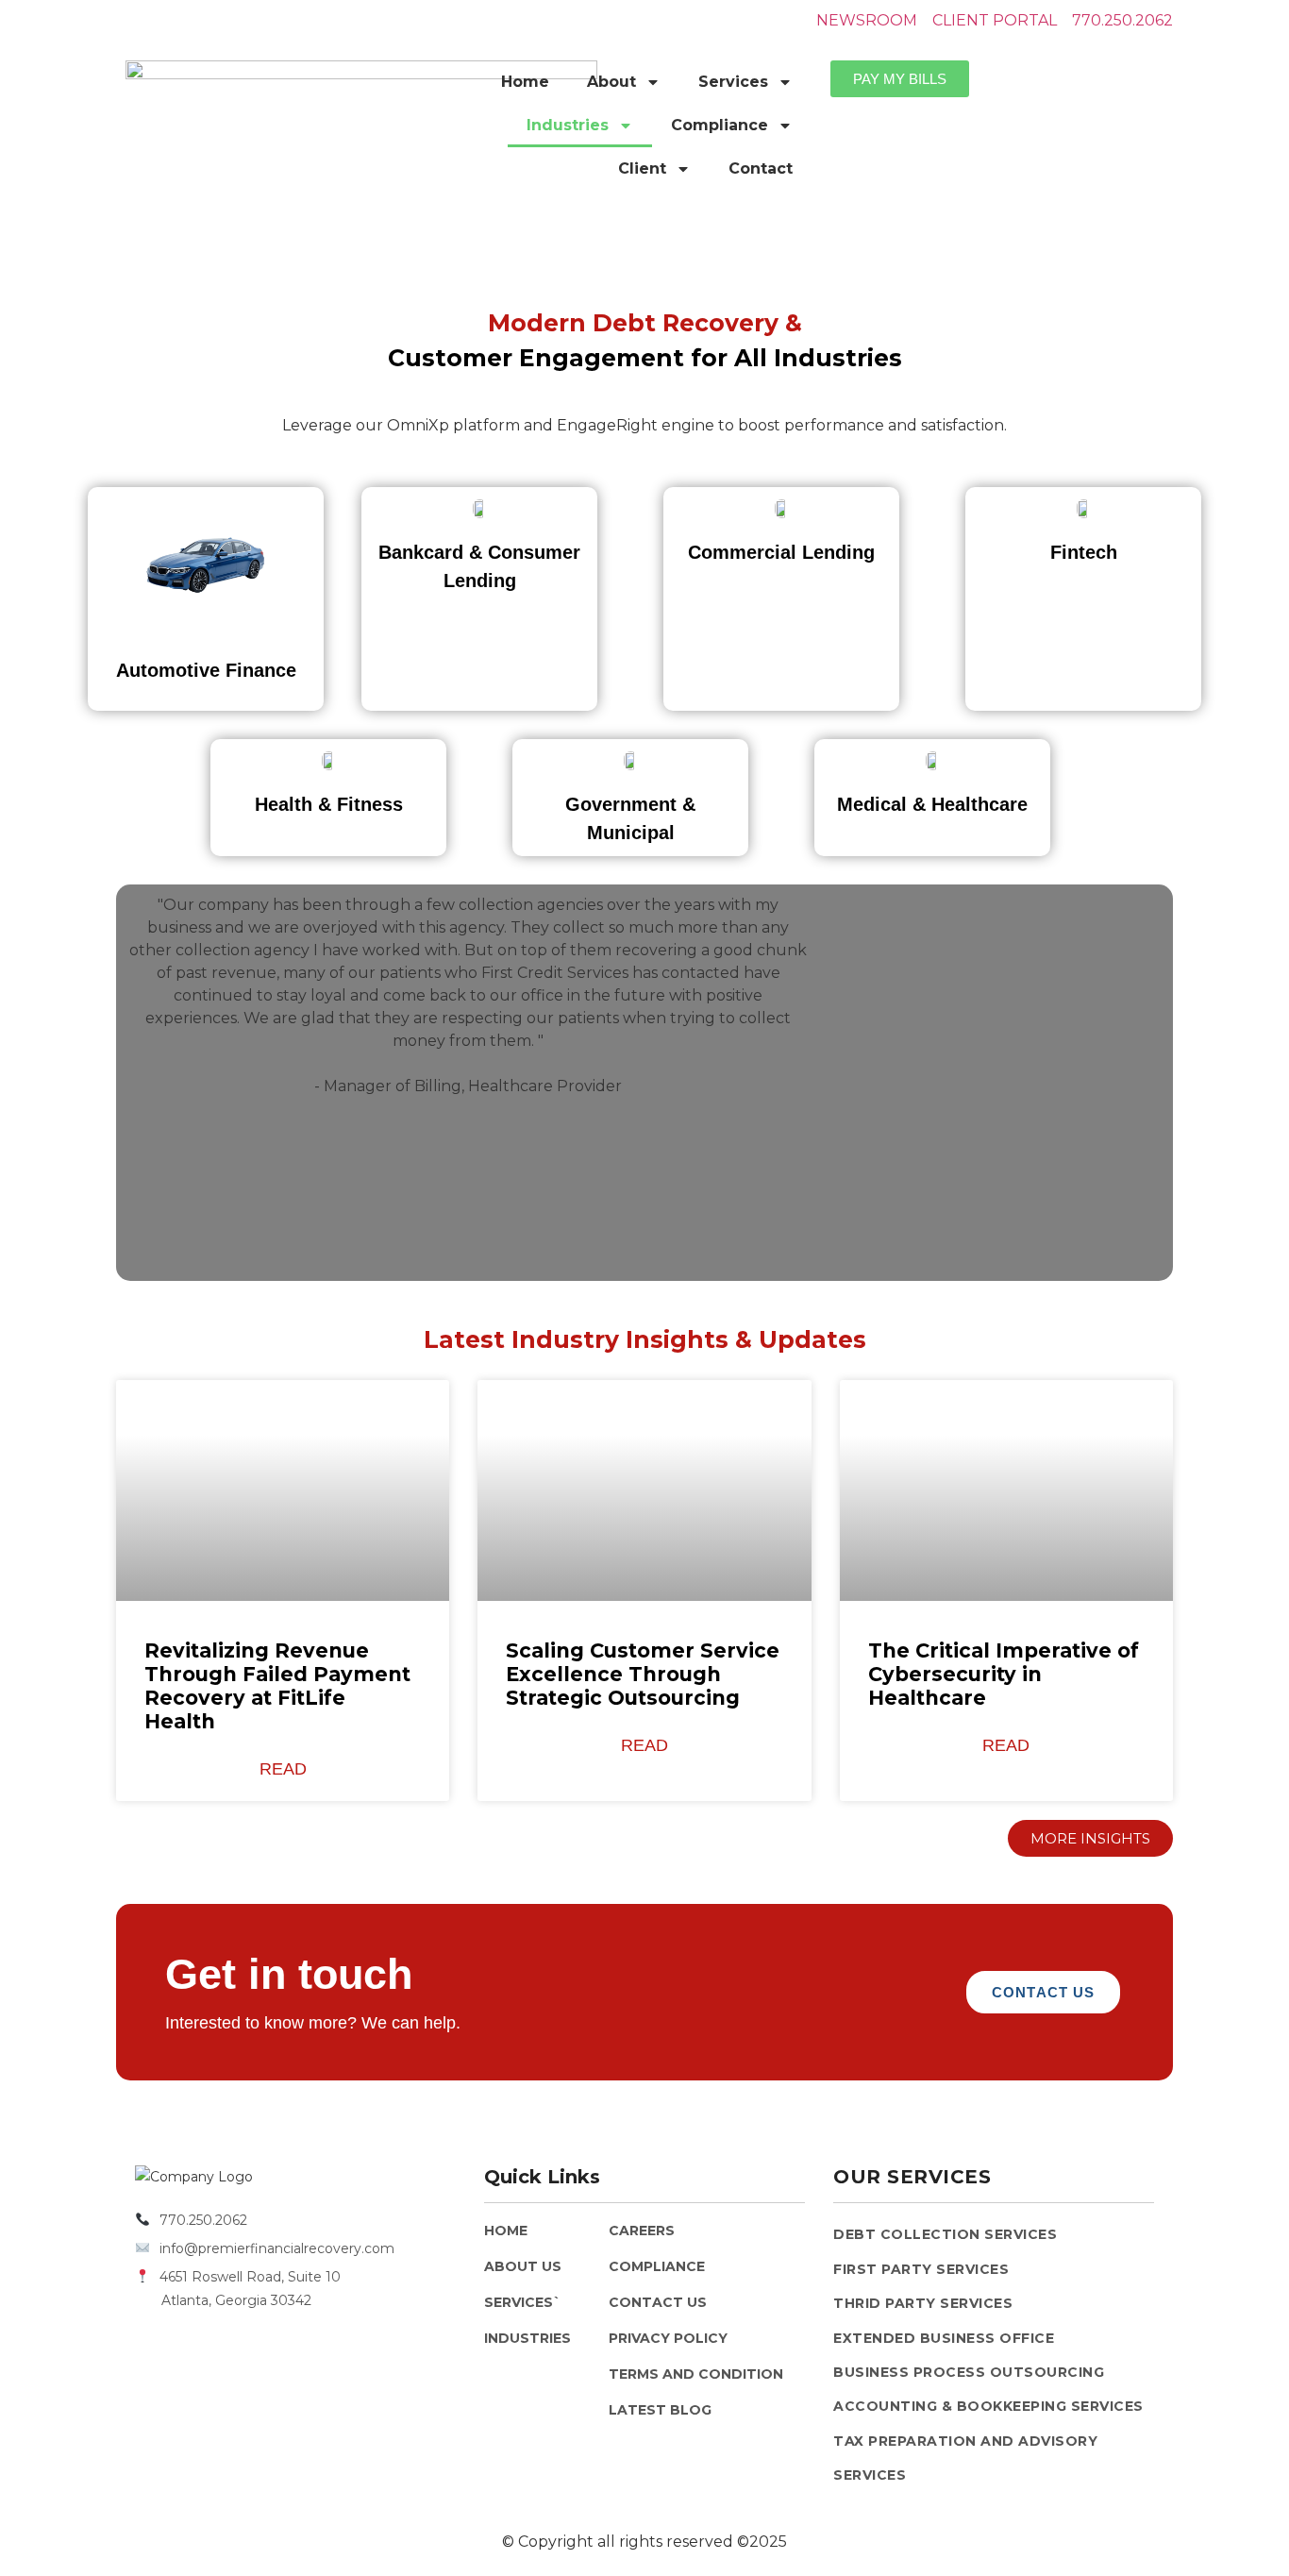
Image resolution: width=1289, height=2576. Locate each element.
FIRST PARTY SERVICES (921, 2269)
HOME (506, 2231)
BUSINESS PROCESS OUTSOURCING (969, 2372)
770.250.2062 (203, 2220)
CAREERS (642, 2231)
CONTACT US (658, 2302)
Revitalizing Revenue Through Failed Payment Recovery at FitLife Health (277, 1686)
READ (283, 1769)
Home (525, 82)
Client (642, 168)
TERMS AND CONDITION (696, 2374)
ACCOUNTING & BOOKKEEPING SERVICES (988, 2406)
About (611, 82)
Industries (568, 125)
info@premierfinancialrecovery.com (277, 2248)
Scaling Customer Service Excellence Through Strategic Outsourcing (643, 1674)
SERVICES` (522, 2302)
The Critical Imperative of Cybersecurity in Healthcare (1004, 1674)
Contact (761, 168)
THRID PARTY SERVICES (923, 2303)
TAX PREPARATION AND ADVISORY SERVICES (965, 2458)
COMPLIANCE (657, 2266)
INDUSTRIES (527, 2338)
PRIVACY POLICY (668, 2338)
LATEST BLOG (660, 2410)
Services (733, 82)
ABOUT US (523, 2266)
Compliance (720, 125)
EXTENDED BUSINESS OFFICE (944, 2338)
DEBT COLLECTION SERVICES (945, 2234)
